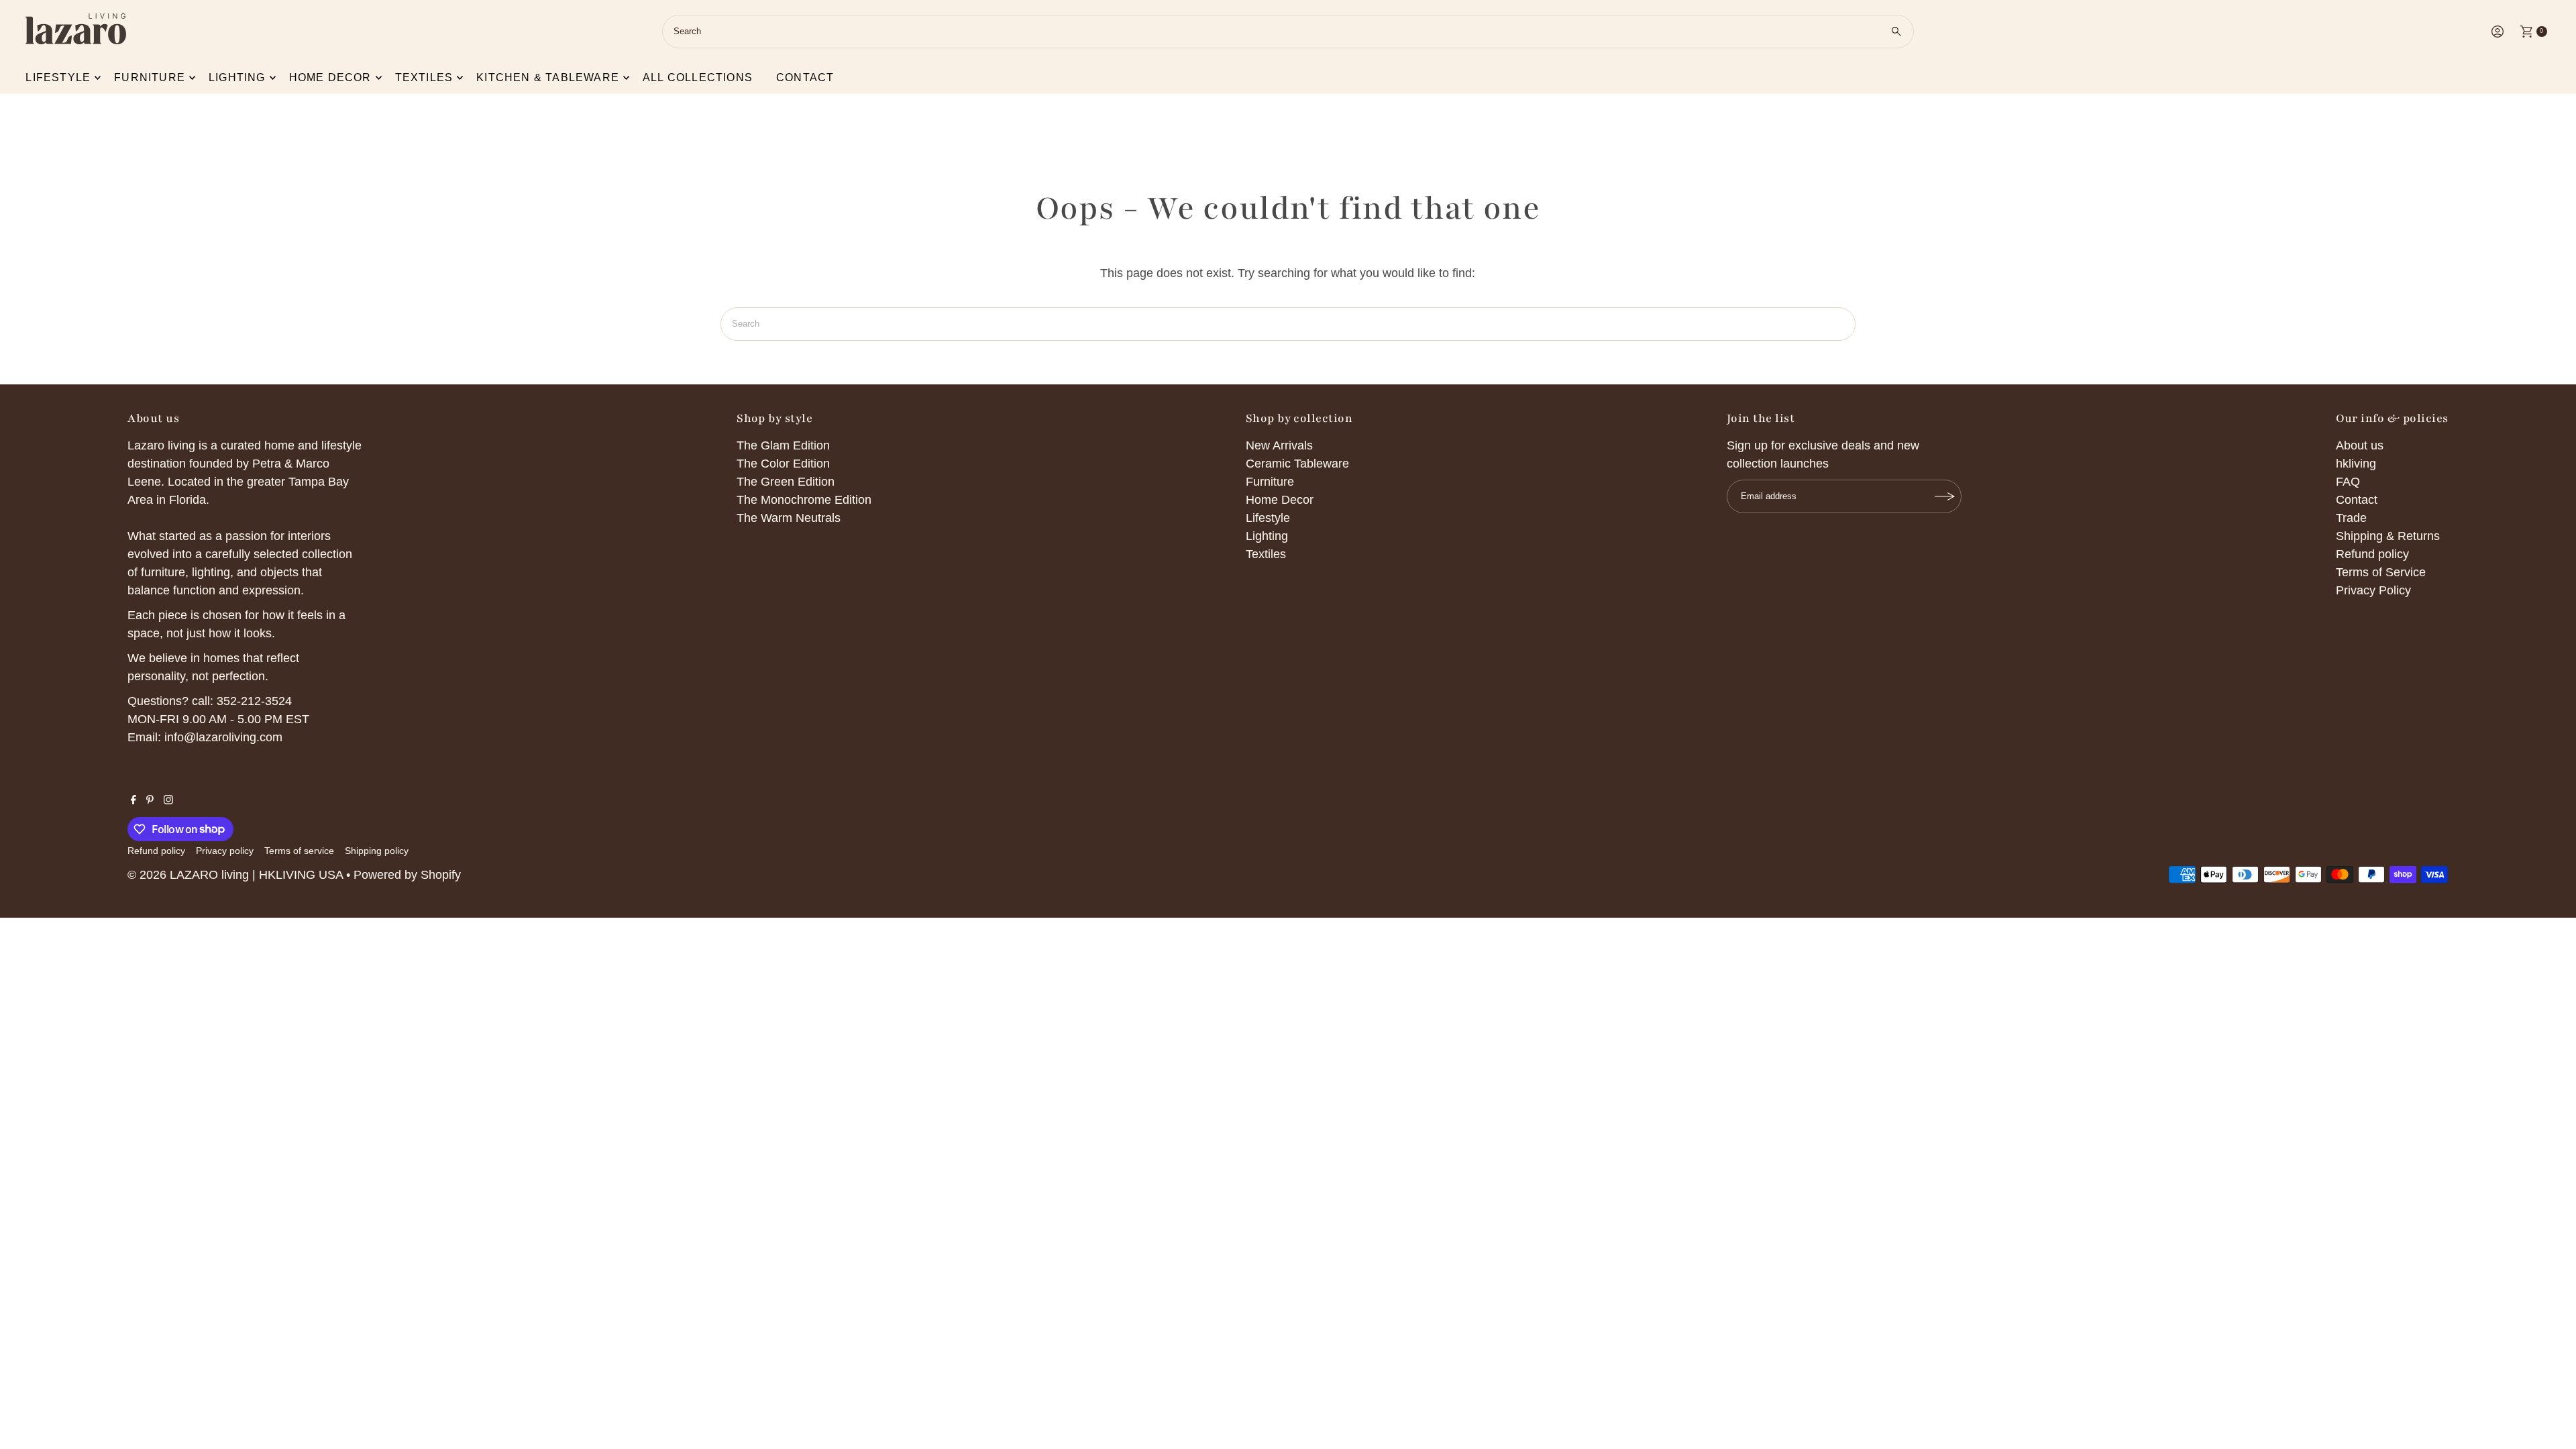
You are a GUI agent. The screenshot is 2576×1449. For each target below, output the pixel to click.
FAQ (2348, 482)
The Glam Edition (783, 445)
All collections (698, 77)
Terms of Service (2381, 572)
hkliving (2356, 464)
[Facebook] (133, 800)
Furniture (150, 77)
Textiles (424, 77)
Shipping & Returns (2388, 536)
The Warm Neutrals (789, 518)
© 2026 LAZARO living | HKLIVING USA (235, 875)
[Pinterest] (150, 800)
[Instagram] (168, 800)
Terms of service (299, 851)
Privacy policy (225, 851)
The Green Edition (786, 482)
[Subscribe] (1945, 496)
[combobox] (1288, 32)
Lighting (237, 77)
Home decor (330, 77)
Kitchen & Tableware (548, 77)
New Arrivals (1279, 445)
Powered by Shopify (407, 875)
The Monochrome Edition (804, 500)
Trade (2351, 518)
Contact (805, 77)
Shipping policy (377, 851)
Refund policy (2372, 554)
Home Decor (1280, 500)
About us (2360, 445)
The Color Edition (783, 464)
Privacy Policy (2373, 590)
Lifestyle (58, 77)
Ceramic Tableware (1297, 464)
